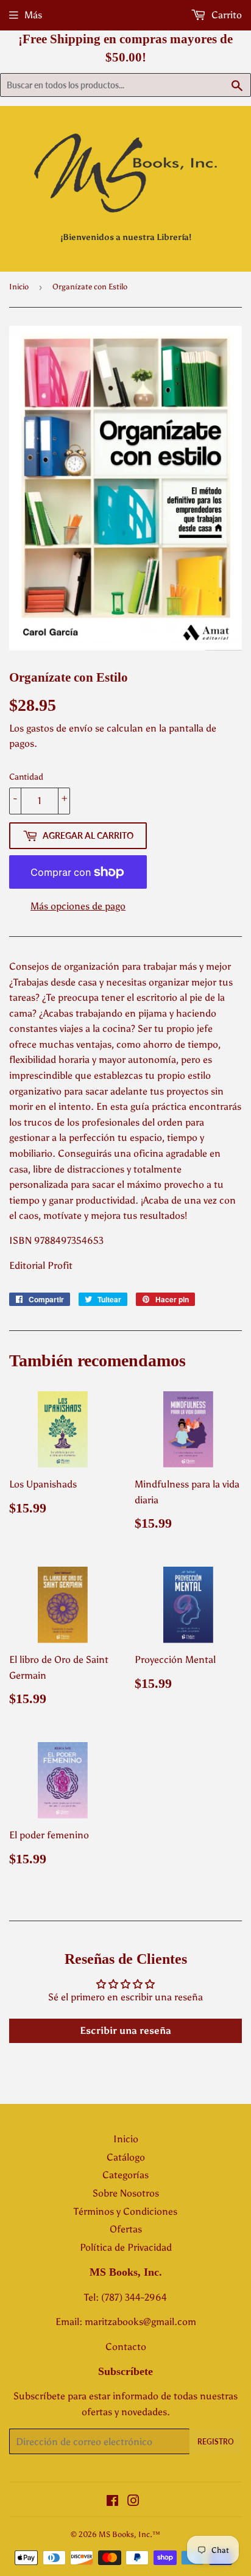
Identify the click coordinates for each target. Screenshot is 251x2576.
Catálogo (126, 2157)
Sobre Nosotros (126, 2193)
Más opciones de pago (78, 906)
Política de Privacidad (126, 2247)
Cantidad (26, 777)
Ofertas (126, 2229)
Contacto (126, 2347)
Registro (216, 2442)
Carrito (225, 15)
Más (33, 15)
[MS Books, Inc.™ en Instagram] (133, 2502)
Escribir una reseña (125, 2031)
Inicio (19, 287)
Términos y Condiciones (125, 2211)
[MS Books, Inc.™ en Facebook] (112, 2502)
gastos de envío (59, 728)
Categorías (125, 2175)
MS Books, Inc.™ (129, 2534)
